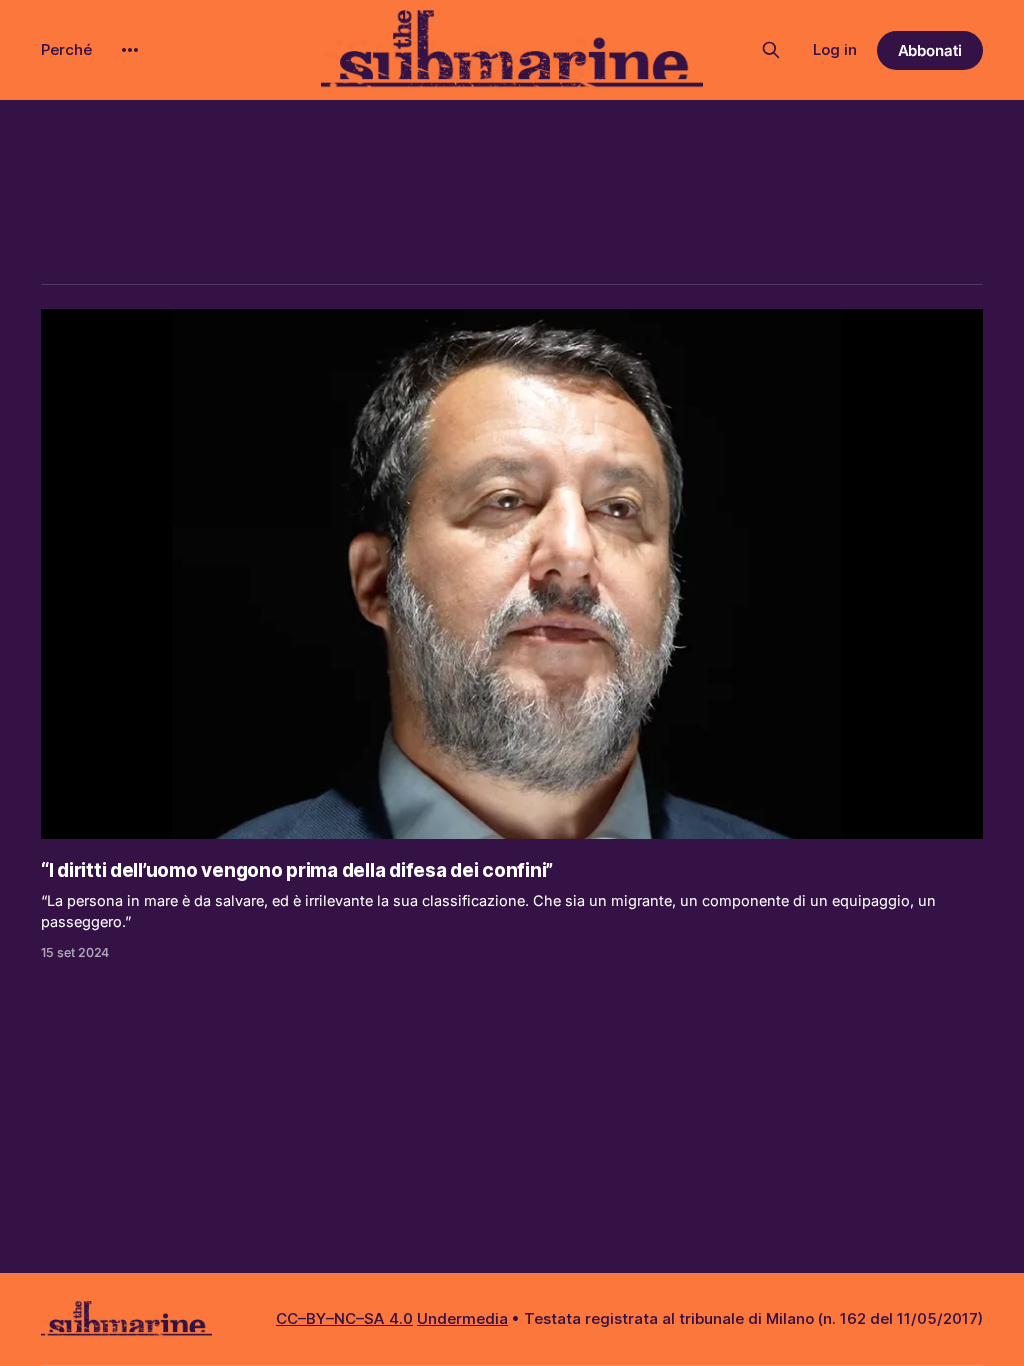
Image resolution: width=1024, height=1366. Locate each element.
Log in (835, 49)
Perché (66, 49)
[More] (130, 50)
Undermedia (462, 1318)
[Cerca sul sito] (771, 50)
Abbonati (930, 50)
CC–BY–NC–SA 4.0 (344, 1318)
